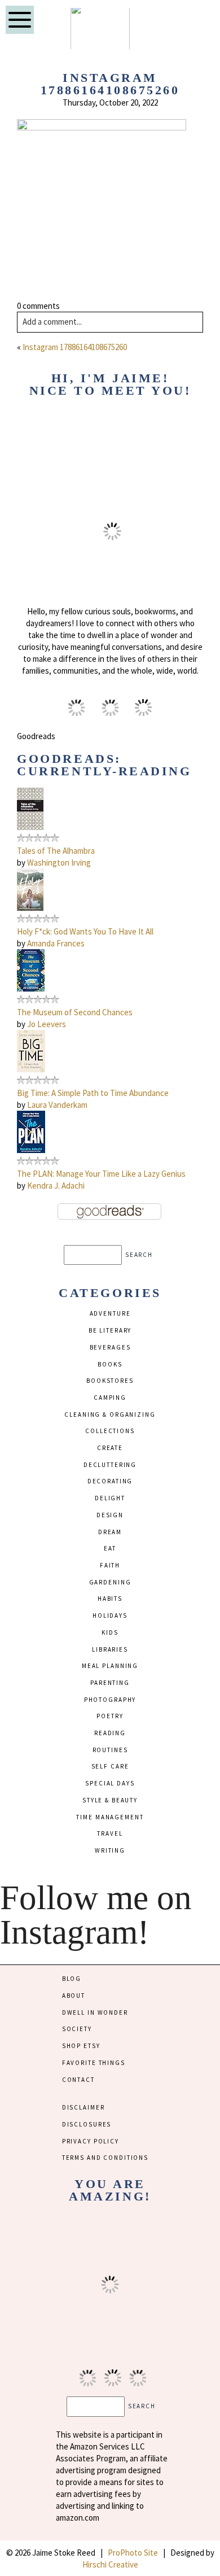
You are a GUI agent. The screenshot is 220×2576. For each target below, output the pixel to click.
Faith (110, 1565)
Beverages (110, 1347)
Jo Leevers (47, 1024)
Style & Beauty (110, 1800)
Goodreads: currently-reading (104, 765)
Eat (110, 1548)
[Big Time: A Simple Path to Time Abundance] (31, 1069)
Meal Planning (110, 1666)
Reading (110, 1733)
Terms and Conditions (105, 2158)
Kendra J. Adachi (56, 1186)
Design (110, 1515)
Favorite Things (94, 2063)
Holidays (110, 1616)
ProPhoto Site (133, 2553)
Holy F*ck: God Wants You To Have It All (85, 931)
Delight (110, 1498)
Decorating (110, 1481)
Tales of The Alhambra (56, 851)
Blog (72, 1979)
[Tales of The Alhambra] (30, 827)
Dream (110, 1532)
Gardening (110, 1582)
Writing (110, 1850)
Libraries (110, 1649)
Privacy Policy (91, 2141)
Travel (110, 1833)
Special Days (110, 1783)
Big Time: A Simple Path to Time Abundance (93, 1093)
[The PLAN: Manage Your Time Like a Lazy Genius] (31, 1150)
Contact (78, 2080)
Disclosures (87, 2124)
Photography (110, 1700)
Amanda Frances (56, 943)
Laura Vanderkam (57, 1105)
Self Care (110, 1766)
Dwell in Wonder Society (95, 2021)
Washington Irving (59, 863)
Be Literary (110, 1330)
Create (110, 1448)
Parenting (110, 1683)
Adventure (110, 1313)
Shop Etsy (81, 2046)
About (74, 1996)
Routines (110, 1750)
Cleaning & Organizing (110, 1414)
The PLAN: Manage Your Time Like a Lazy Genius (101, 1174)
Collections (110, 1431)
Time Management (110, 1817)
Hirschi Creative (110, 2564)
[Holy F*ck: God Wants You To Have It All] (30, 908)
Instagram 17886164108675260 (75, 347)
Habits (110, 1599)
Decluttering (110, 1465)
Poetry (110, 1716)
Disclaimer (83, 2107)
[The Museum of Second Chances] (31, 988)
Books (110, 1364)
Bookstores (110, 1381)
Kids (110, 1632)
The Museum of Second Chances (75, 1012)
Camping (110, 1398)
